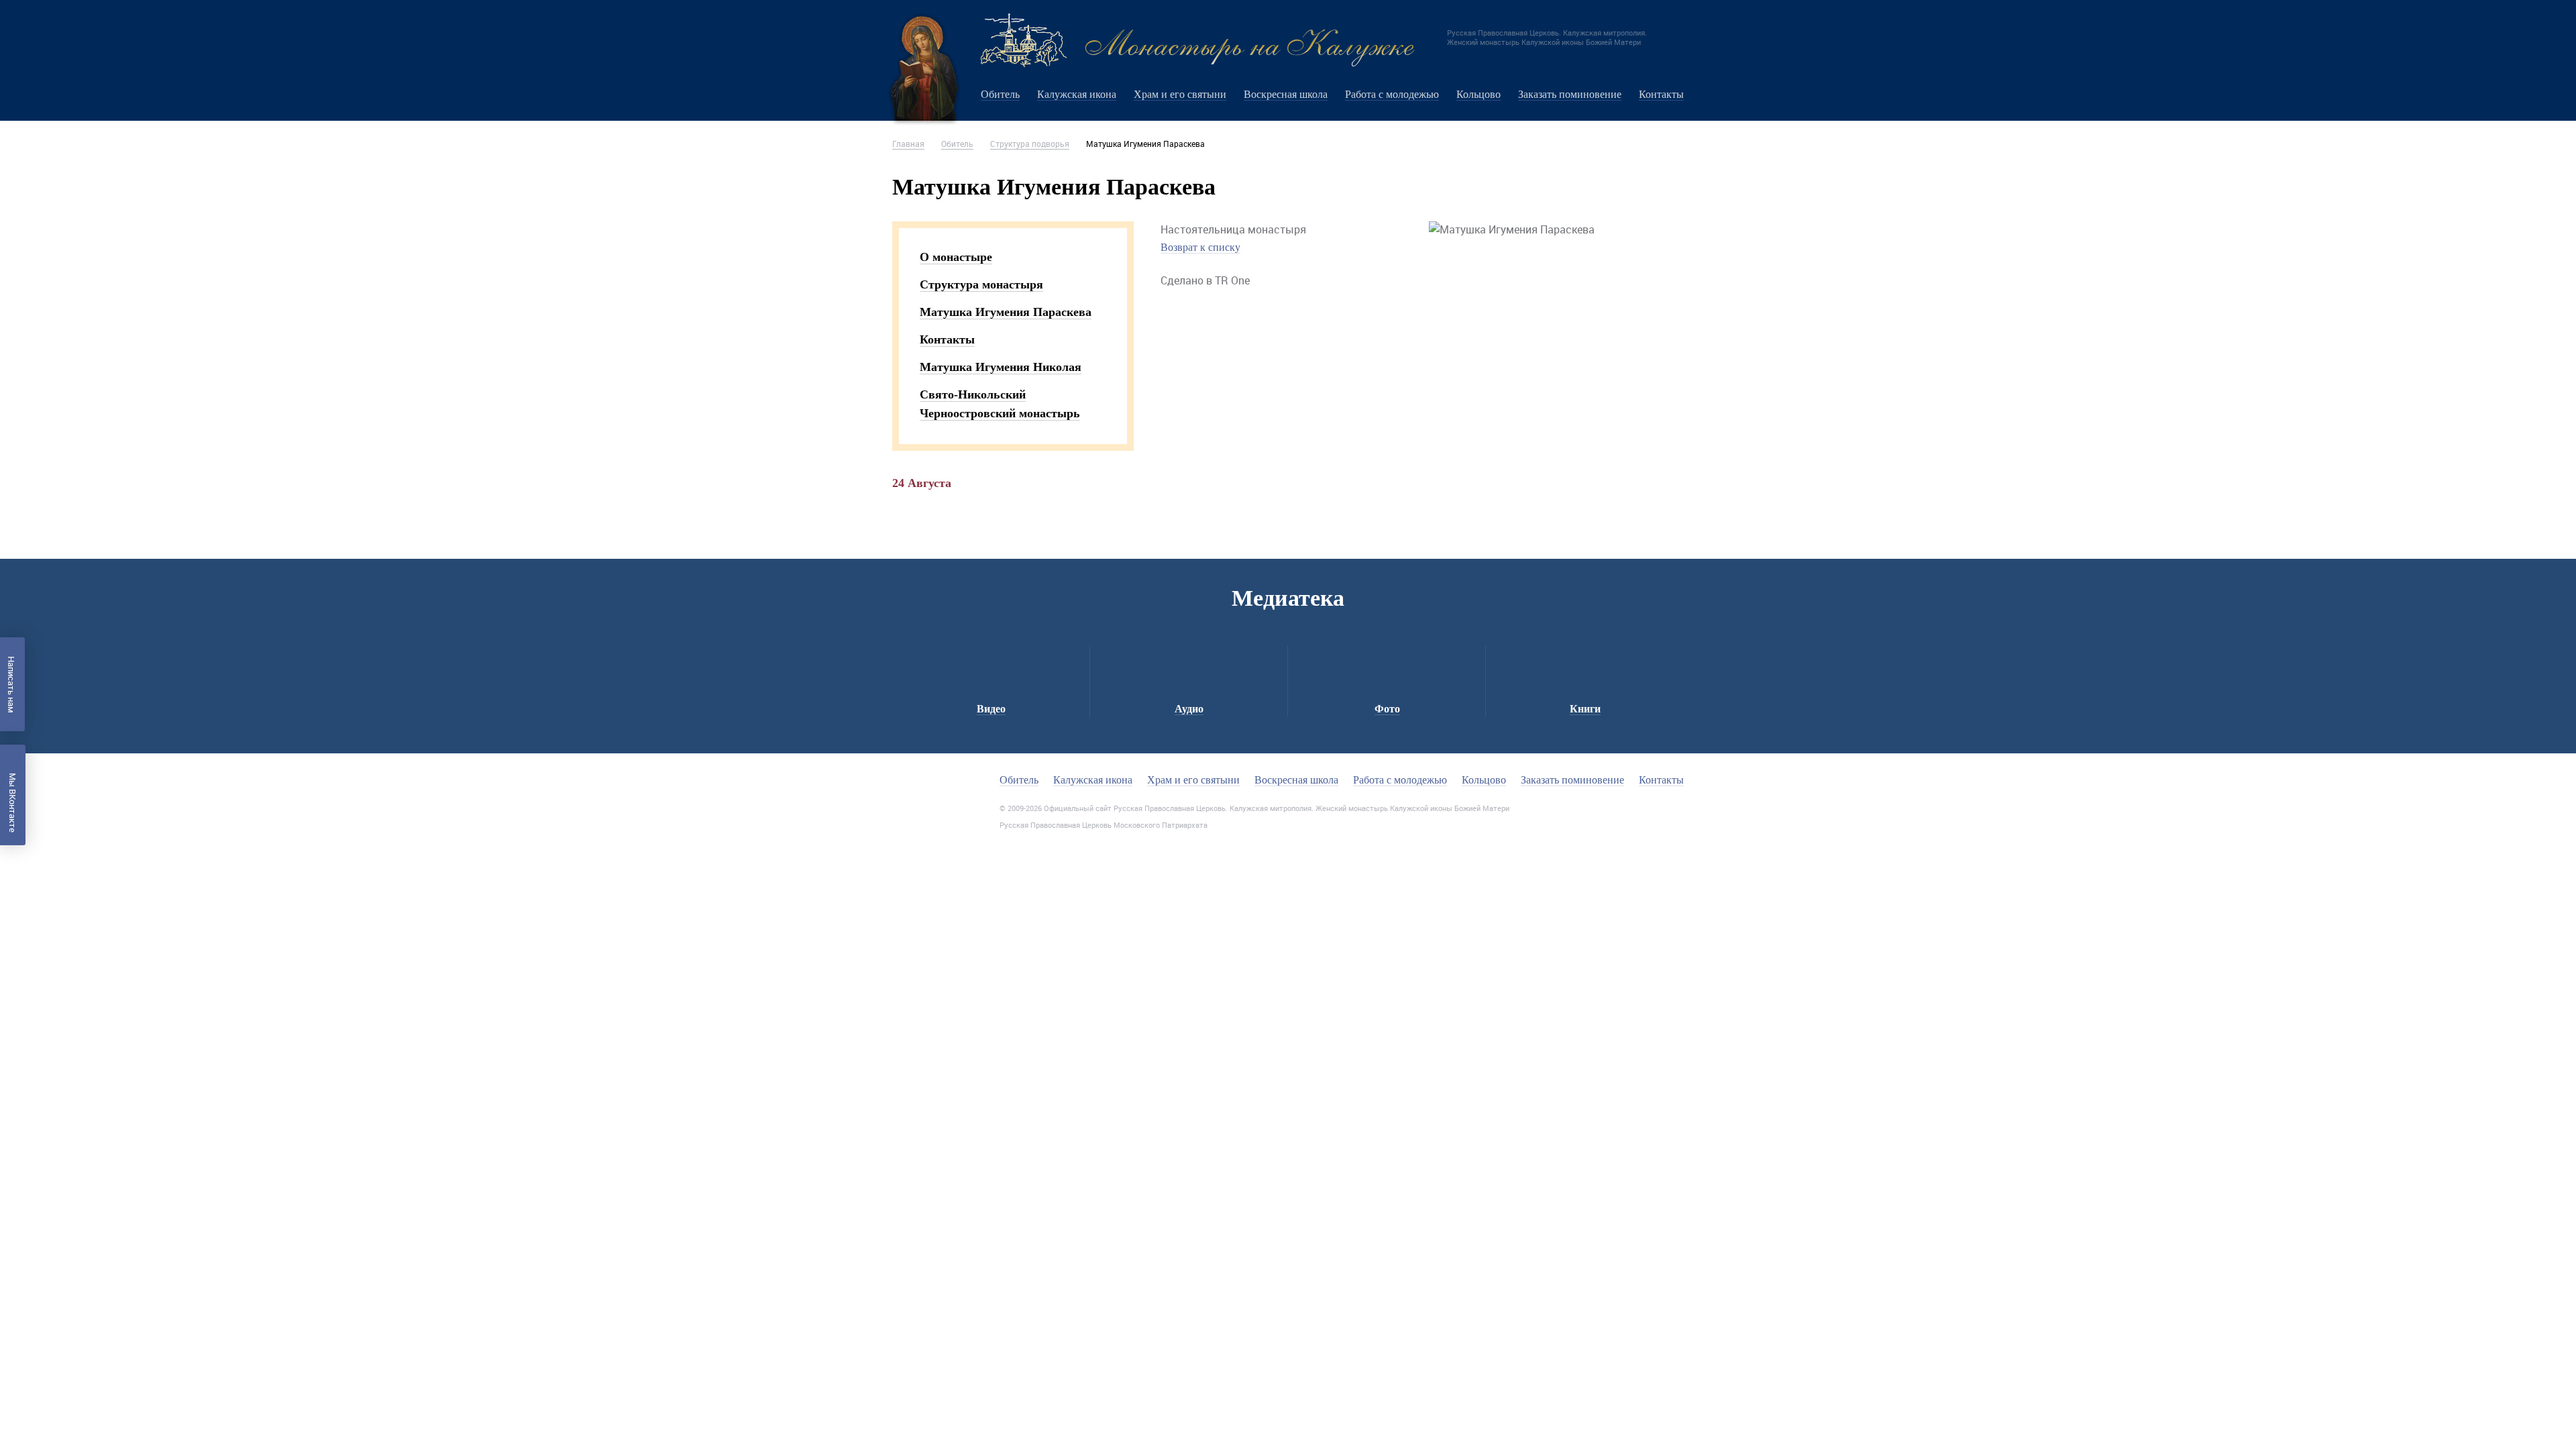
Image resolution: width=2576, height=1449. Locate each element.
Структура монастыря (981, 284)
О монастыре (956, 257)
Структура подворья (1030, 144)
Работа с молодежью (1392, 94)
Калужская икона (1077, 94)
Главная (908, 144)
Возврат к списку (1200, 247)
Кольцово (1479, 94)
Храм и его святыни (1180, 94)
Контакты (1661, 94)
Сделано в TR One (1205, 280)
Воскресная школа (1286, 94)
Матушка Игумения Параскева (1006, 312)
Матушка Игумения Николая (1001, 367)
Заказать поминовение (1570, 94)
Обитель (1000, 94)
